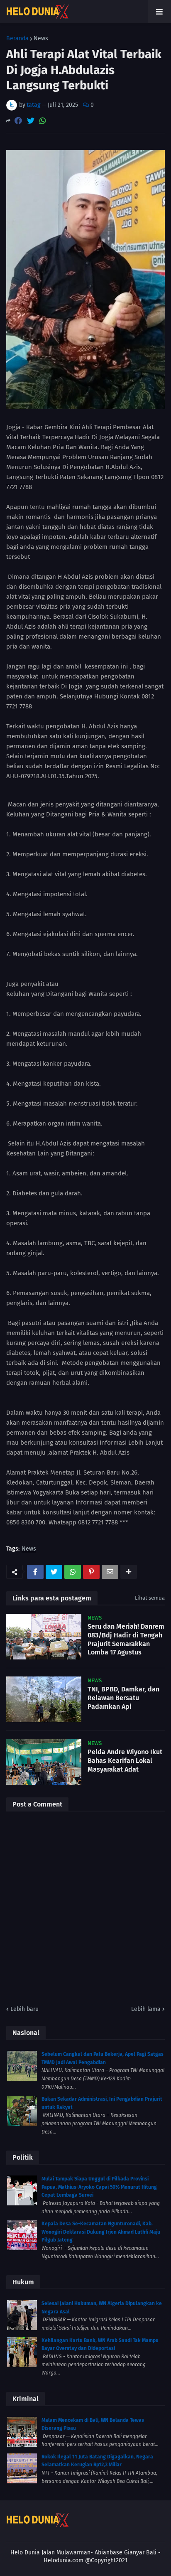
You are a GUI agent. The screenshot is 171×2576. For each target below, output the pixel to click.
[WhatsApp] (43, 121)
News (41, 39)
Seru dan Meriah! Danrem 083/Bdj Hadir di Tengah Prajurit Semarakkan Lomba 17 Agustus (126, 1639)
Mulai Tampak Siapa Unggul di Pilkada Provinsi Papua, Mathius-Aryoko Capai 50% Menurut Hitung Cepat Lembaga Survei (99, 2187)
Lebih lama (146, 2009)
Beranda (17, 39)
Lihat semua (150, 1598)
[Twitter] (31, 121)
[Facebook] (18, 121)
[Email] (110, 1572)
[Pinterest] (91, 1572)
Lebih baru (24, 2009)
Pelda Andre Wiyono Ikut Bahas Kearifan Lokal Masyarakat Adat (125, 1761)
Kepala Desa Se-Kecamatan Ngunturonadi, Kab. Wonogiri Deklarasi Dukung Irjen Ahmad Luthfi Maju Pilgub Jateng (101, 2232)
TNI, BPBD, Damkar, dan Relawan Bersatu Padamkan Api (123, 1698)
